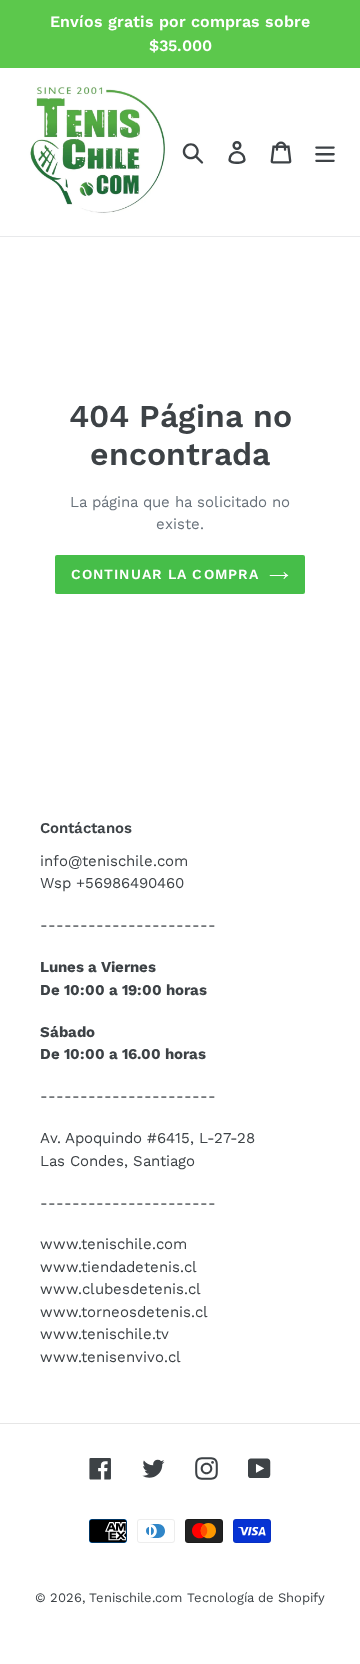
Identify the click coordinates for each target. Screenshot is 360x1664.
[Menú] (325, 152)
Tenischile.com (135, 1597)
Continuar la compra (165, 574)
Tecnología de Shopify (256, 1597)
